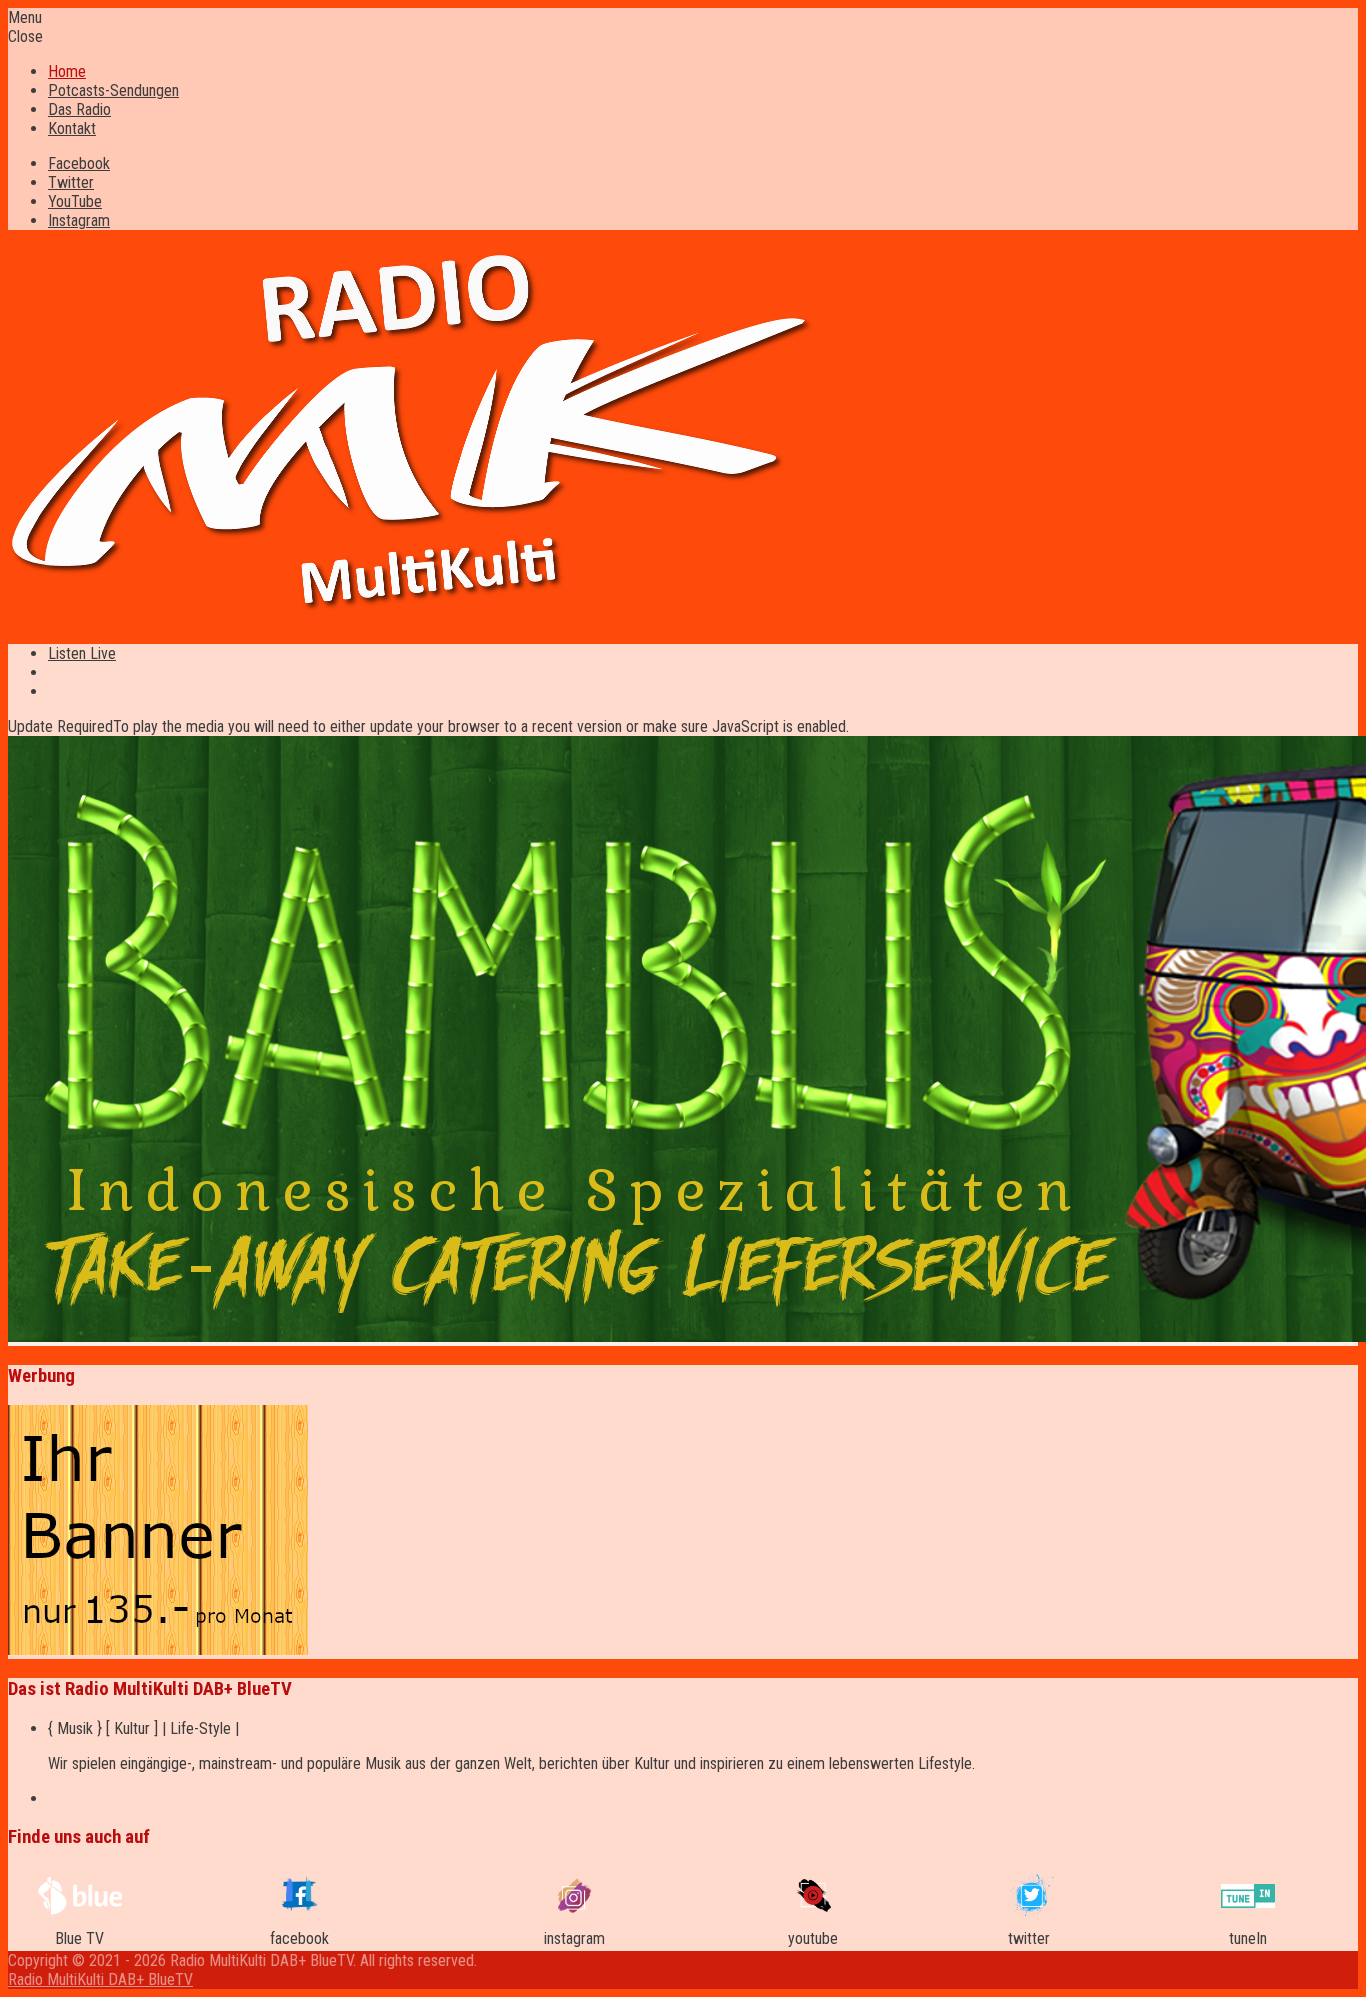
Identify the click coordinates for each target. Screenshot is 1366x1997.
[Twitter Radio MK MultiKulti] (1028, 1915)
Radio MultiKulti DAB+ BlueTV (100, 1979)
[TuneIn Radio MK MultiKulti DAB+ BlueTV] (1248, 1902)
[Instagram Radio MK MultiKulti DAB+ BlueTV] (574, 1907)
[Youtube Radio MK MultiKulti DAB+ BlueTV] (813, 1906)
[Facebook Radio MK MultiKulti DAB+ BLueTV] (299, 1910)
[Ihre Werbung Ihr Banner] (158, 1649)
